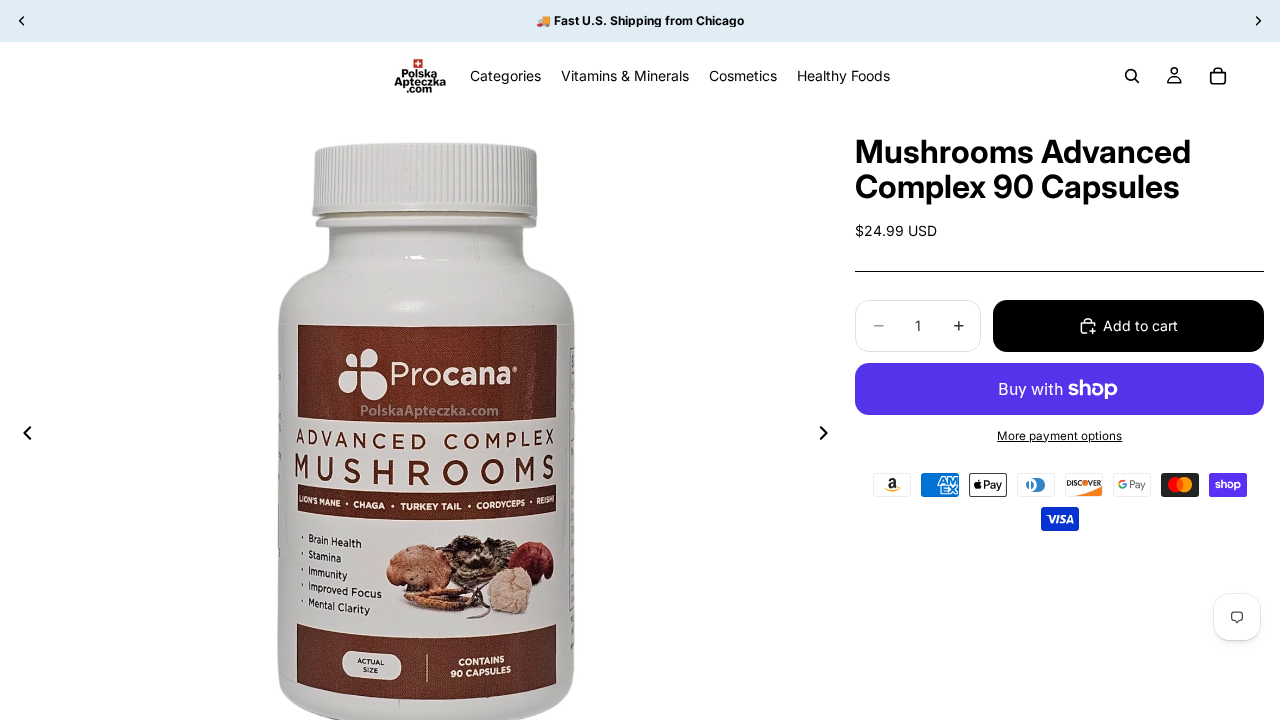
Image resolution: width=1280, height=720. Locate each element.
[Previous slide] (22, 436)
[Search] (1132, 76)
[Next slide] (829, 436)
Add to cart (1140, 325)
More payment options (1059, 436)
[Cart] (1218, 76)
